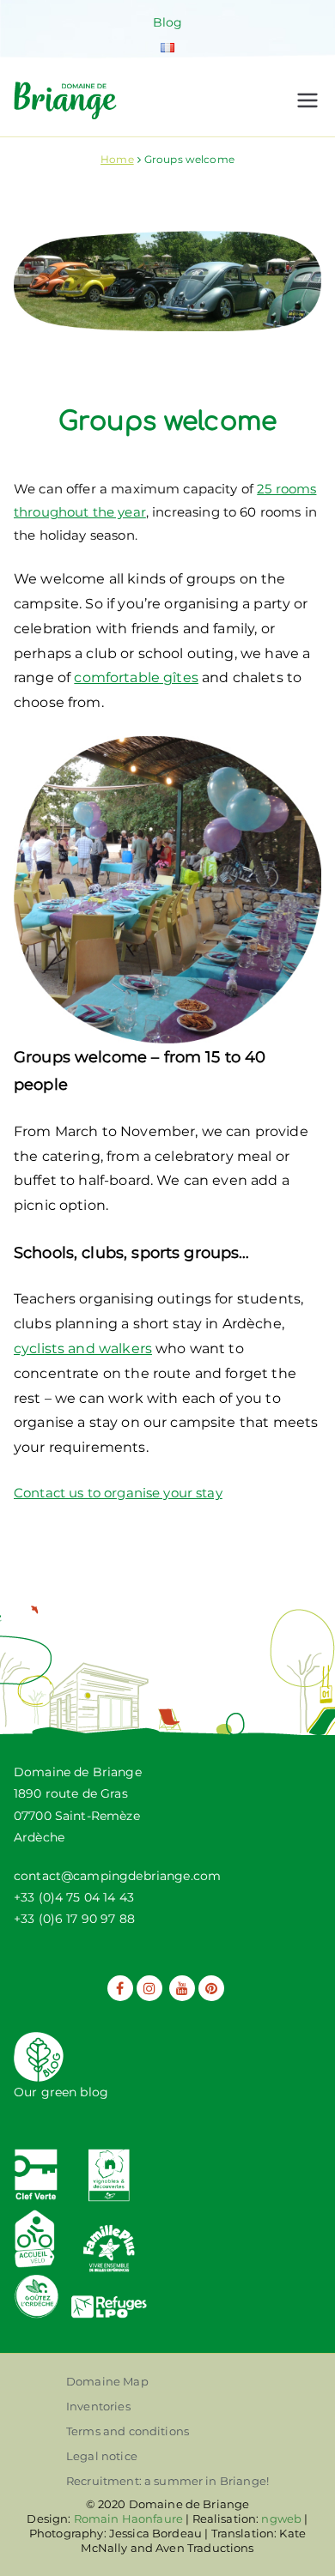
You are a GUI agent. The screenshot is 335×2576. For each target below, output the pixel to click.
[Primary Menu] (308, 100)
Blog (168, 22)
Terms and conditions (128, 2431)
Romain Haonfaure (128, 2519)
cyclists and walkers (83, 1348)
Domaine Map (107, 2381)
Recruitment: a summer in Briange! (167, 2481)
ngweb (281, 2519)
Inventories (98, 2406)
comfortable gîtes (136, 677)
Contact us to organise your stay (118, 1493)
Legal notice (102, 2456)
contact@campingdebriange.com (117, 1876)
